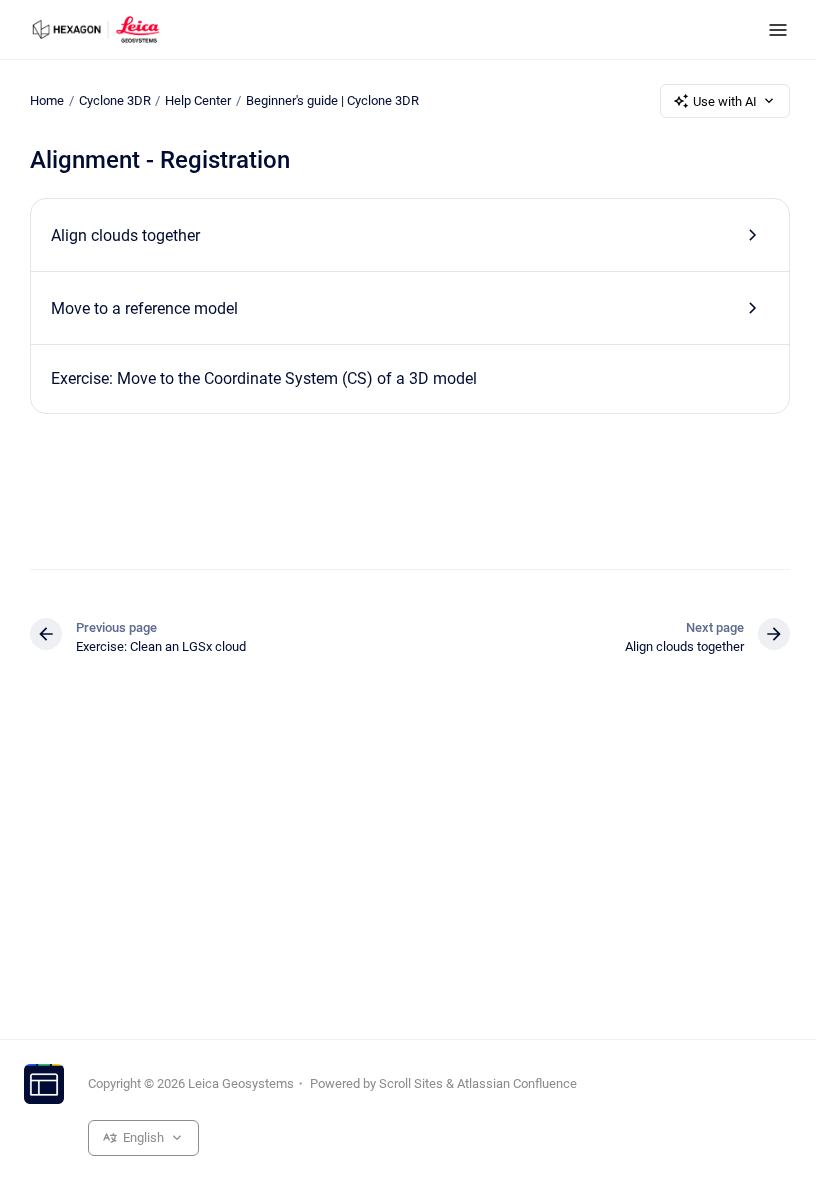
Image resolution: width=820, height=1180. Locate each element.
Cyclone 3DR (115, 100)
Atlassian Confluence (517, 1083)
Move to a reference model (144, 308)
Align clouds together (125, 235)
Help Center (198, 100)
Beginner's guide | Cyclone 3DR (332, 100)
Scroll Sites (411, 1083)
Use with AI (725, 101)
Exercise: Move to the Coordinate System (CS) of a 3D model (264, 378)
